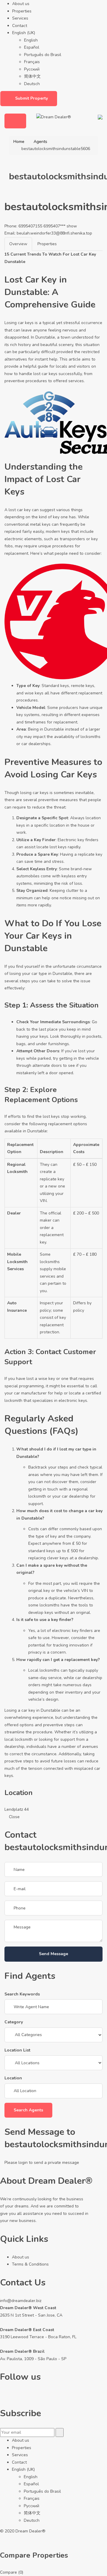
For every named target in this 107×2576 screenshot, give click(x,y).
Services (20, 18)
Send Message (53, 1954)
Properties (22, 11)
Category (14, 2022)
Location (13, 2078)
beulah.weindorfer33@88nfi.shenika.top (54, 233)
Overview (18, 244)
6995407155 (30, 226)
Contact (20, 26)
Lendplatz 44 (17, 1809)
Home (19, 142)
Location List (17, 2050)
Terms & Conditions (30, 2264)
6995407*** (60, 226)
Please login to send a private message (42, 2163)
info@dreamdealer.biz (21, 2301)
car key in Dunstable (41, 1710)
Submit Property (32, 98)
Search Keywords (22, 1994)
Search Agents (28, 2110)
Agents (40, 142)
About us (21, 4)
